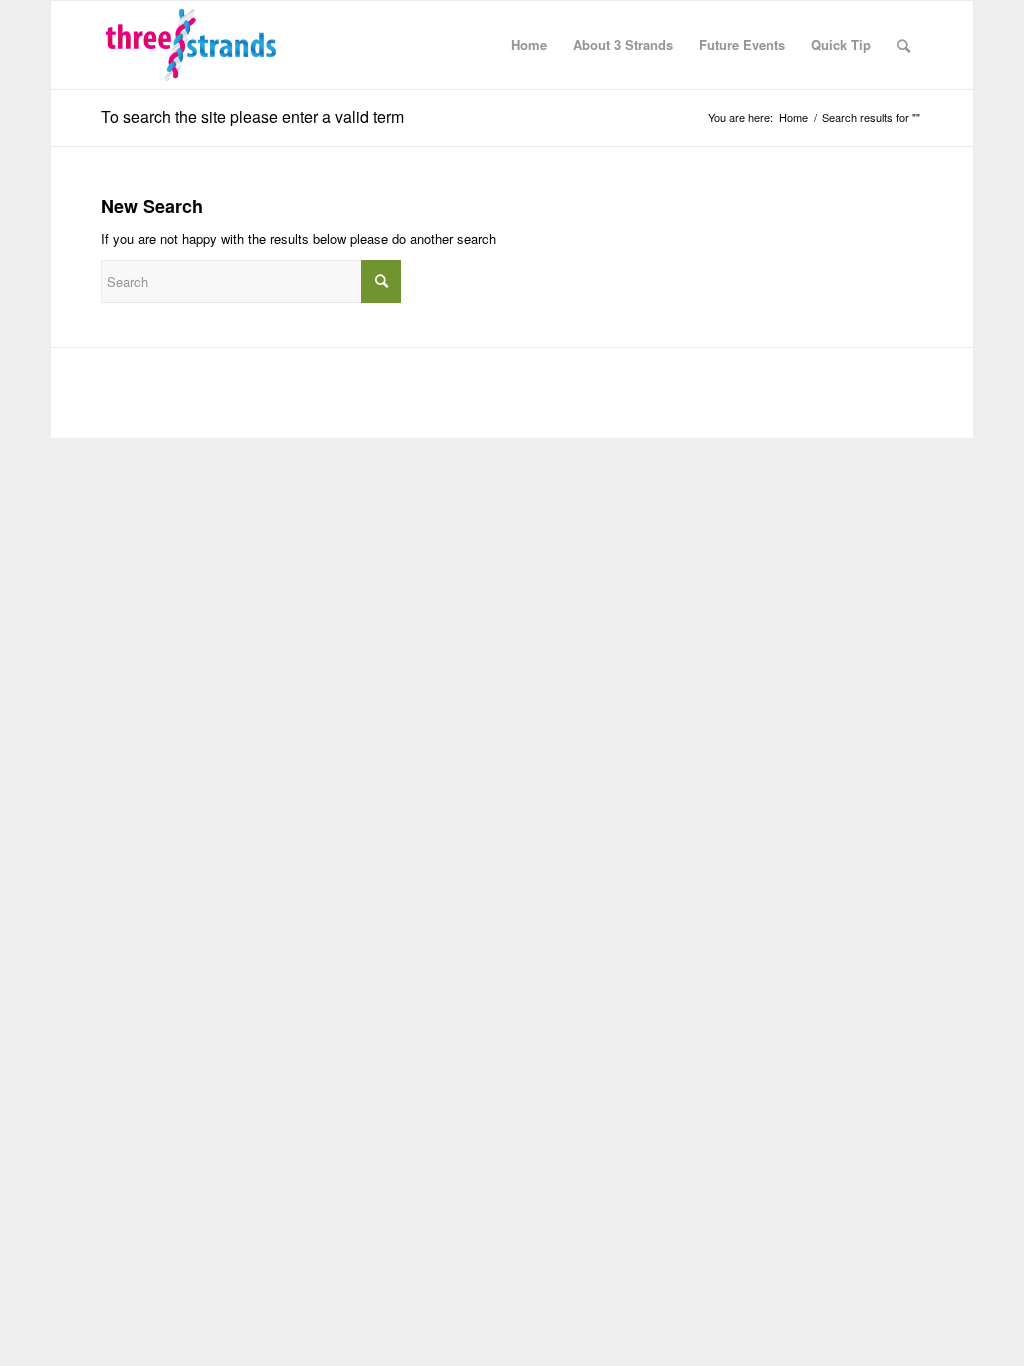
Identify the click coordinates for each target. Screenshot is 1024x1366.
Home (793, 117)
